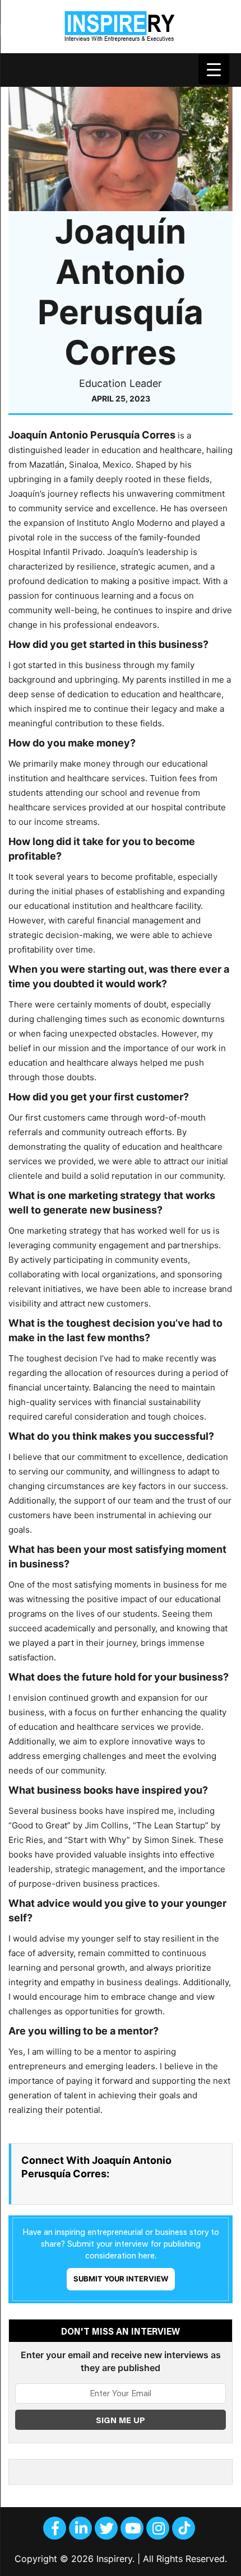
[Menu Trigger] (214, 69)
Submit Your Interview (121, 2279)
